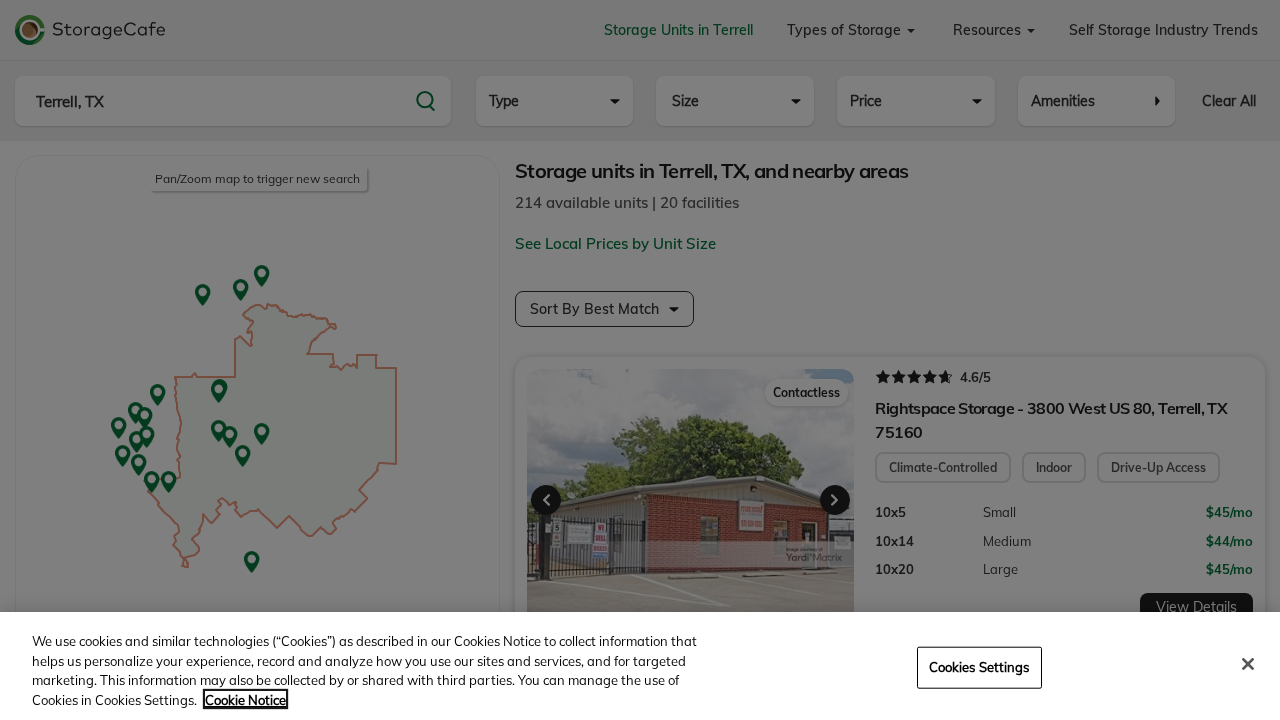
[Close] (1248, 664)
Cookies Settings (979, 667)
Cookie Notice (245, 699)
